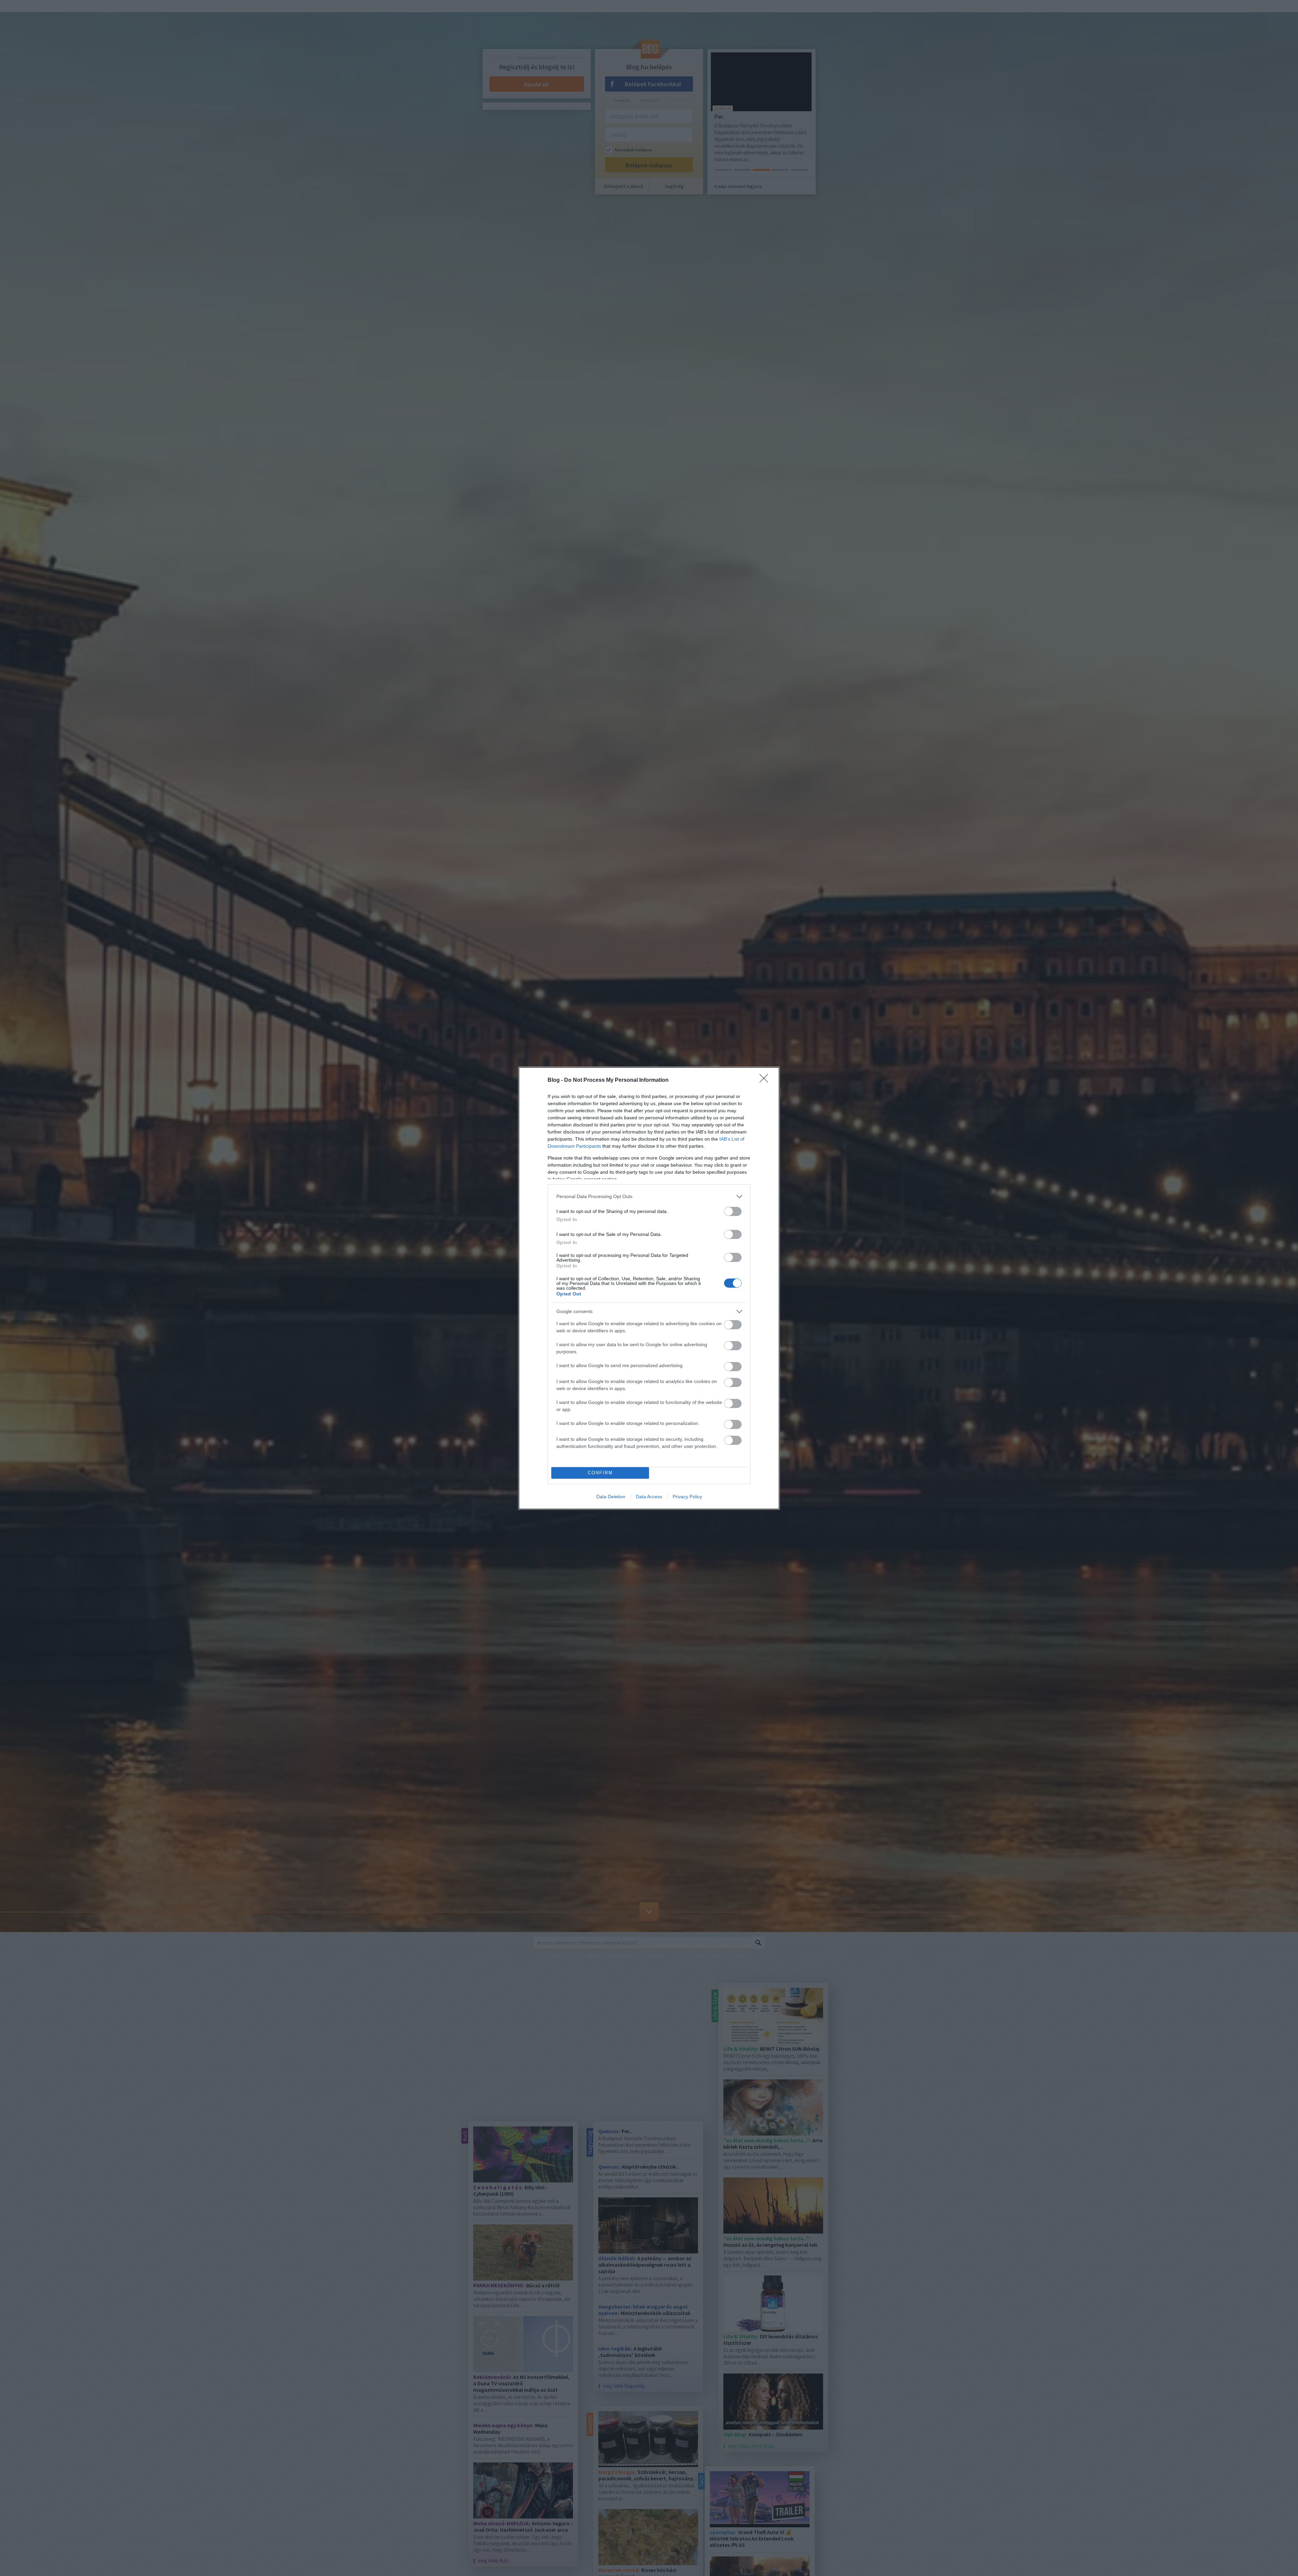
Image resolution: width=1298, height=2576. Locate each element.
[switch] (733, 1211)
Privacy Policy (687, 1497)
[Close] (766, 1080)
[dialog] (649, 1288)
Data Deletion (611, 1497)
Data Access (649, 1497)
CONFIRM (600, 1473)
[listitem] (649, 1197)
